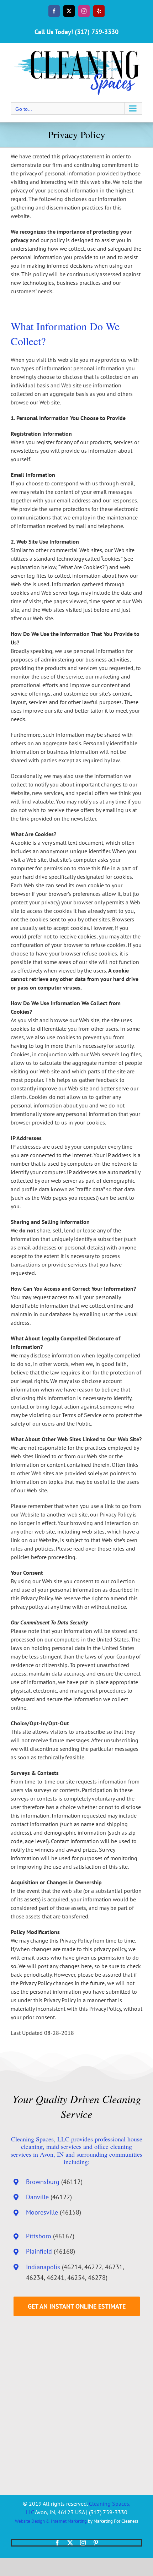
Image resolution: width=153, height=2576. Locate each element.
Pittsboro (39, 2236)
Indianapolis (43, 2267)
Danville (37, 2197)
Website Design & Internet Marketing (51, 2521)
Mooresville (42, 2212)
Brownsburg (43, 2182)
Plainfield (39, 2251)
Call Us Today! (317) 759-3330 (76, 32)
